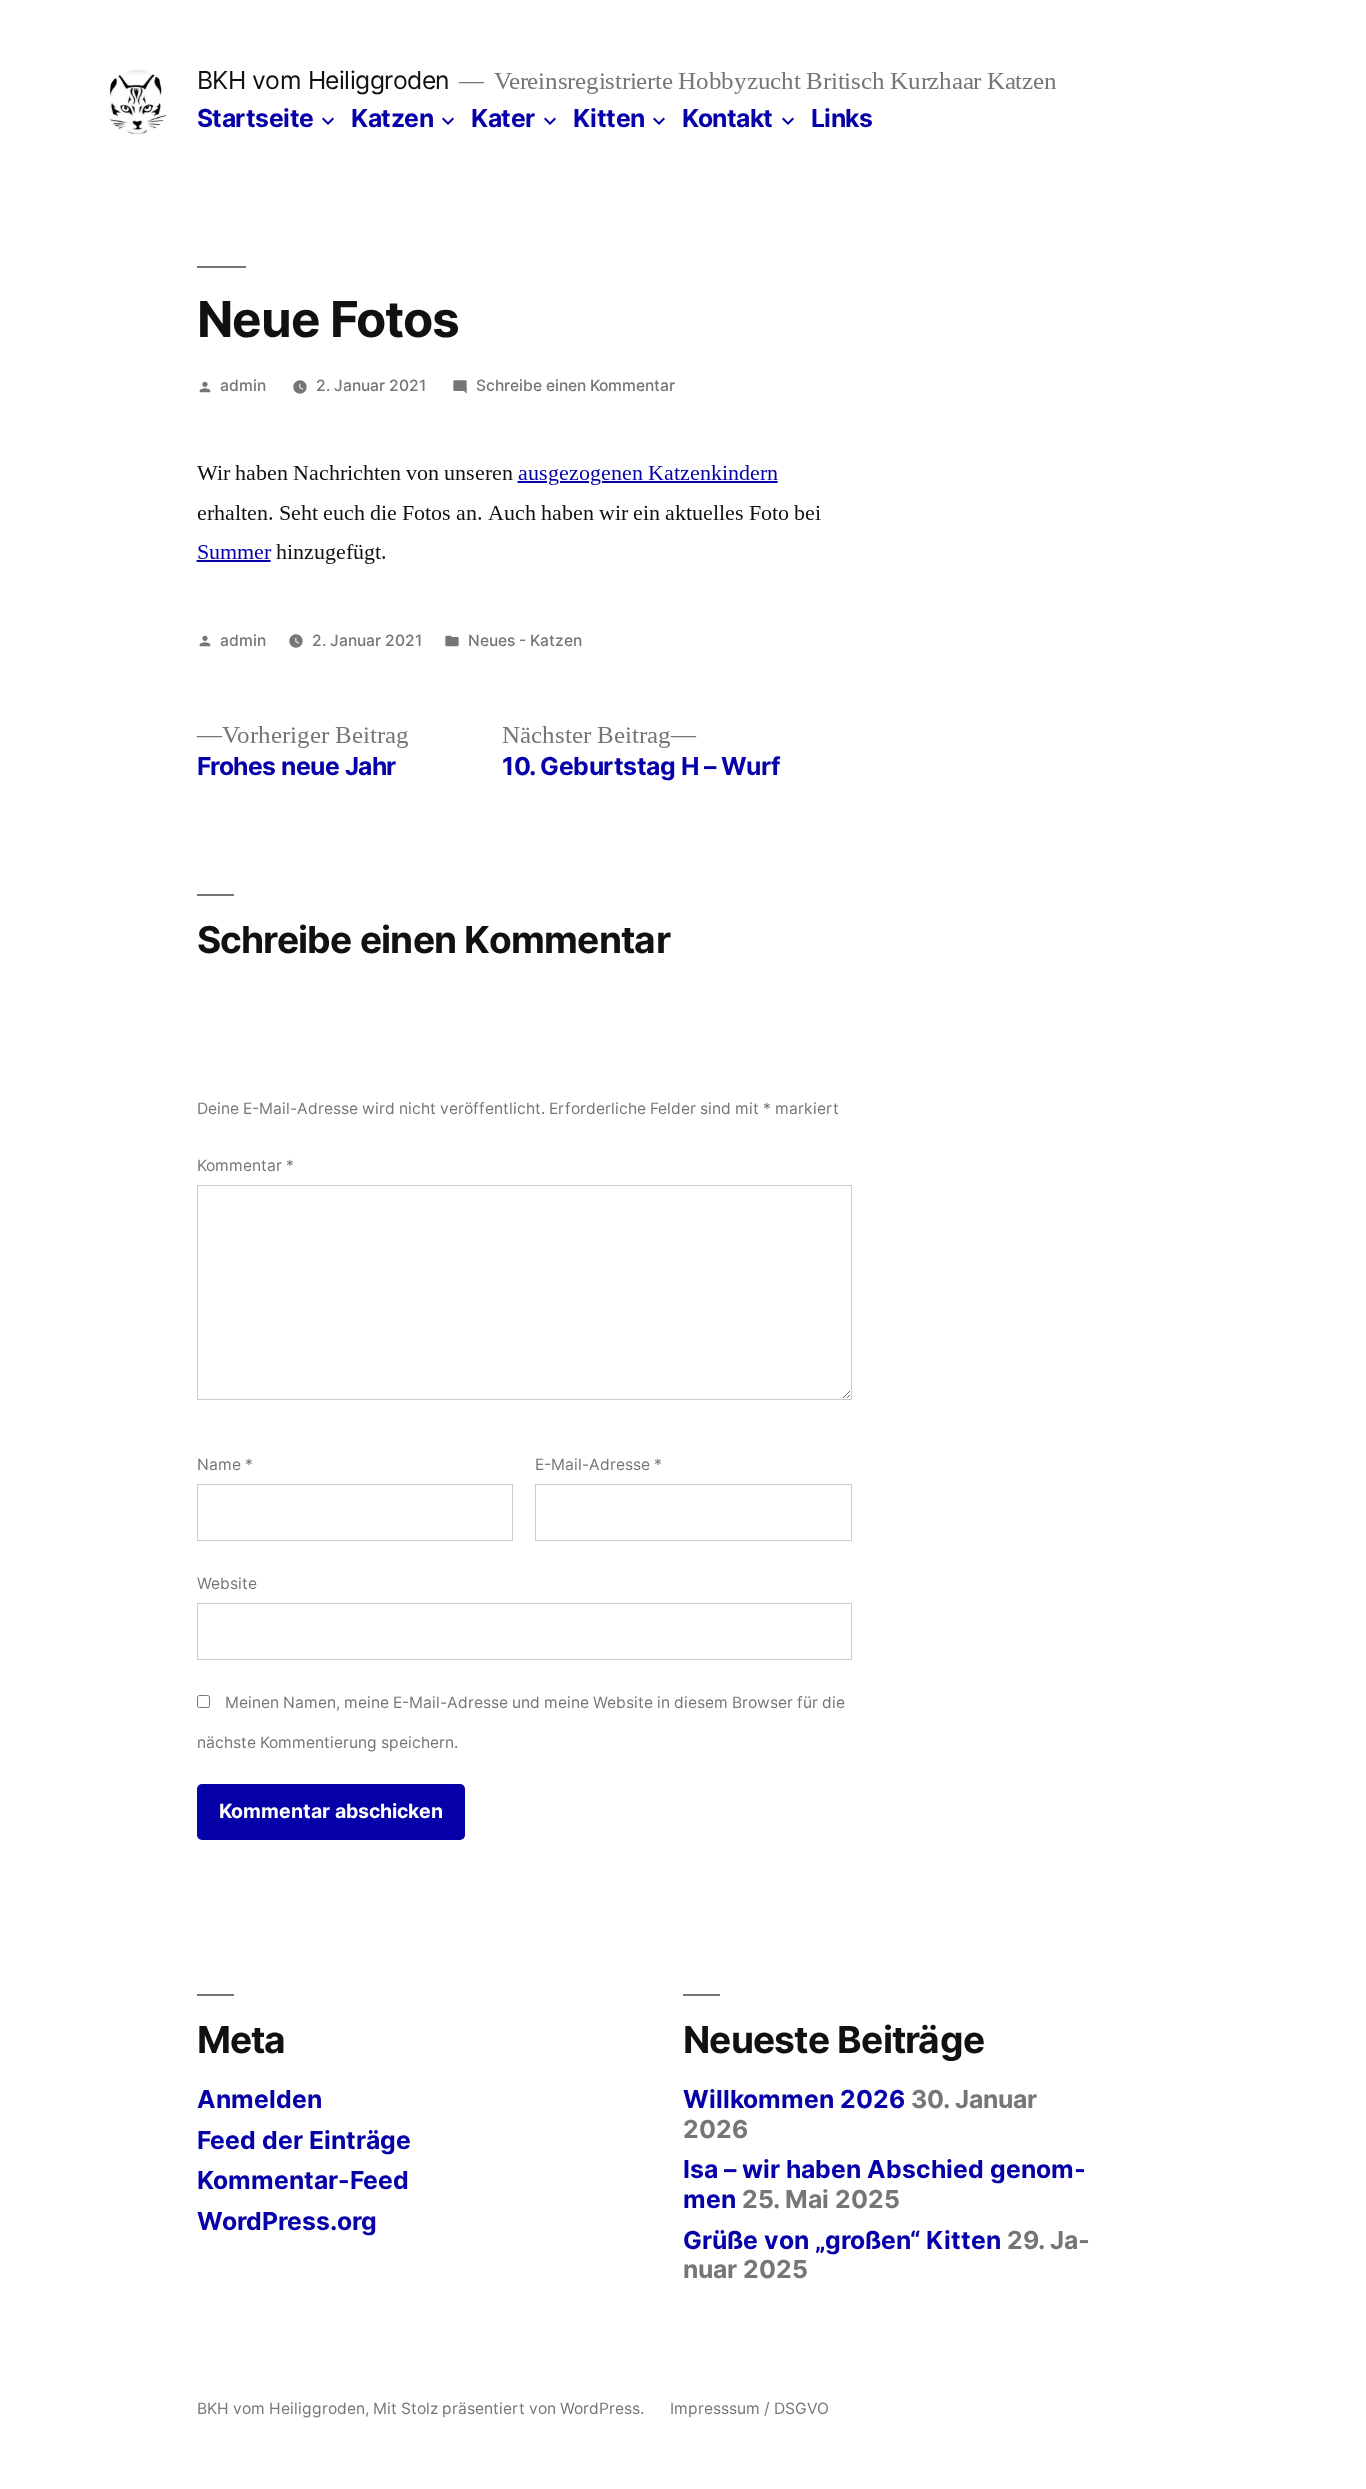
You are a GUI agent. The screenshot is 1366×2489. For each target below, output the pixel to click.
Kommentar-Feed (303, 2180)
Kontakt (727, 118)
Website (227, 1583)
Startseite (255, 118)
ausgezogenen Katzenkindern (648, 473)
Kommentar (245, 1165)
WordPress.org (287, 2221)
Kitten (609, 118)
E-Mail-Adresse (598, 1464)
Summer (234, 552)
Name (225, 1464)
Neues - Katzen (525, 640)
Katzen (392, 118)
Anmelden (259, 2099)
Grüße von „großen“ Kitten (842, 2240)
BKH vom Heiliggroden (323, 80)
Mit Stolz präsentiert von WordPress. (510, 2408)
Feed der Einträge (304, 2140)
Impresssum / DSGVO (749, 2408)
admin (243, 385)
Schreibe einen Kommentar (575, 385)
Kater (503, 118)
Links (842, 118)
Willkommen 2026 (794, 2099)
